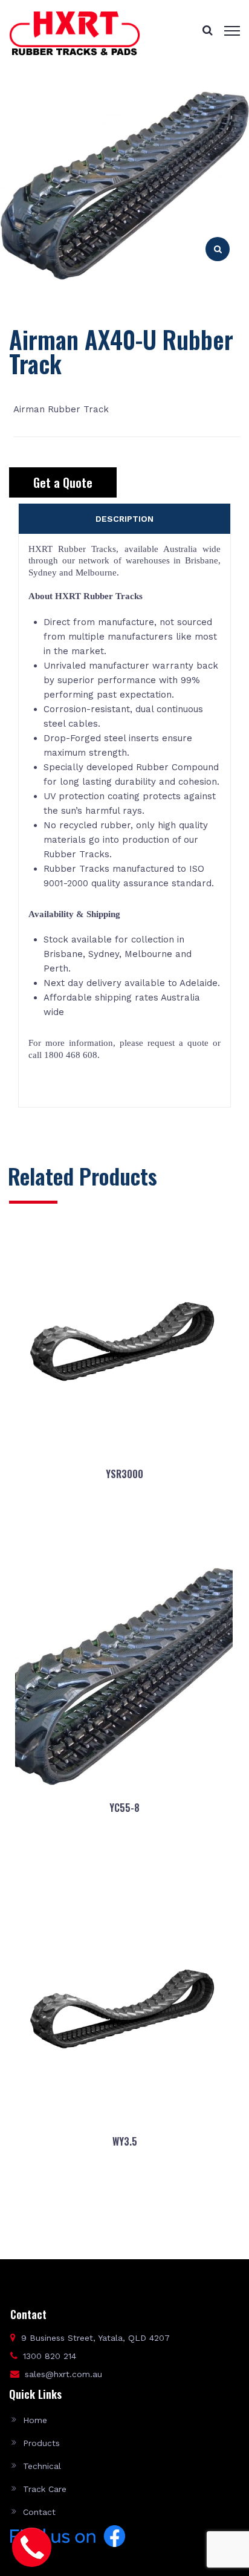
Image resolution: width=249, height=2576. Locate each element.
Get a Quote (63, 482)
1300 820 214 (50, 2356)
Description (124, 519)
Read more (124, 1533)
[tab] (124, 519)
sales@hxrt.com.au (63, 2374)
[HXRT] (75, 33)
